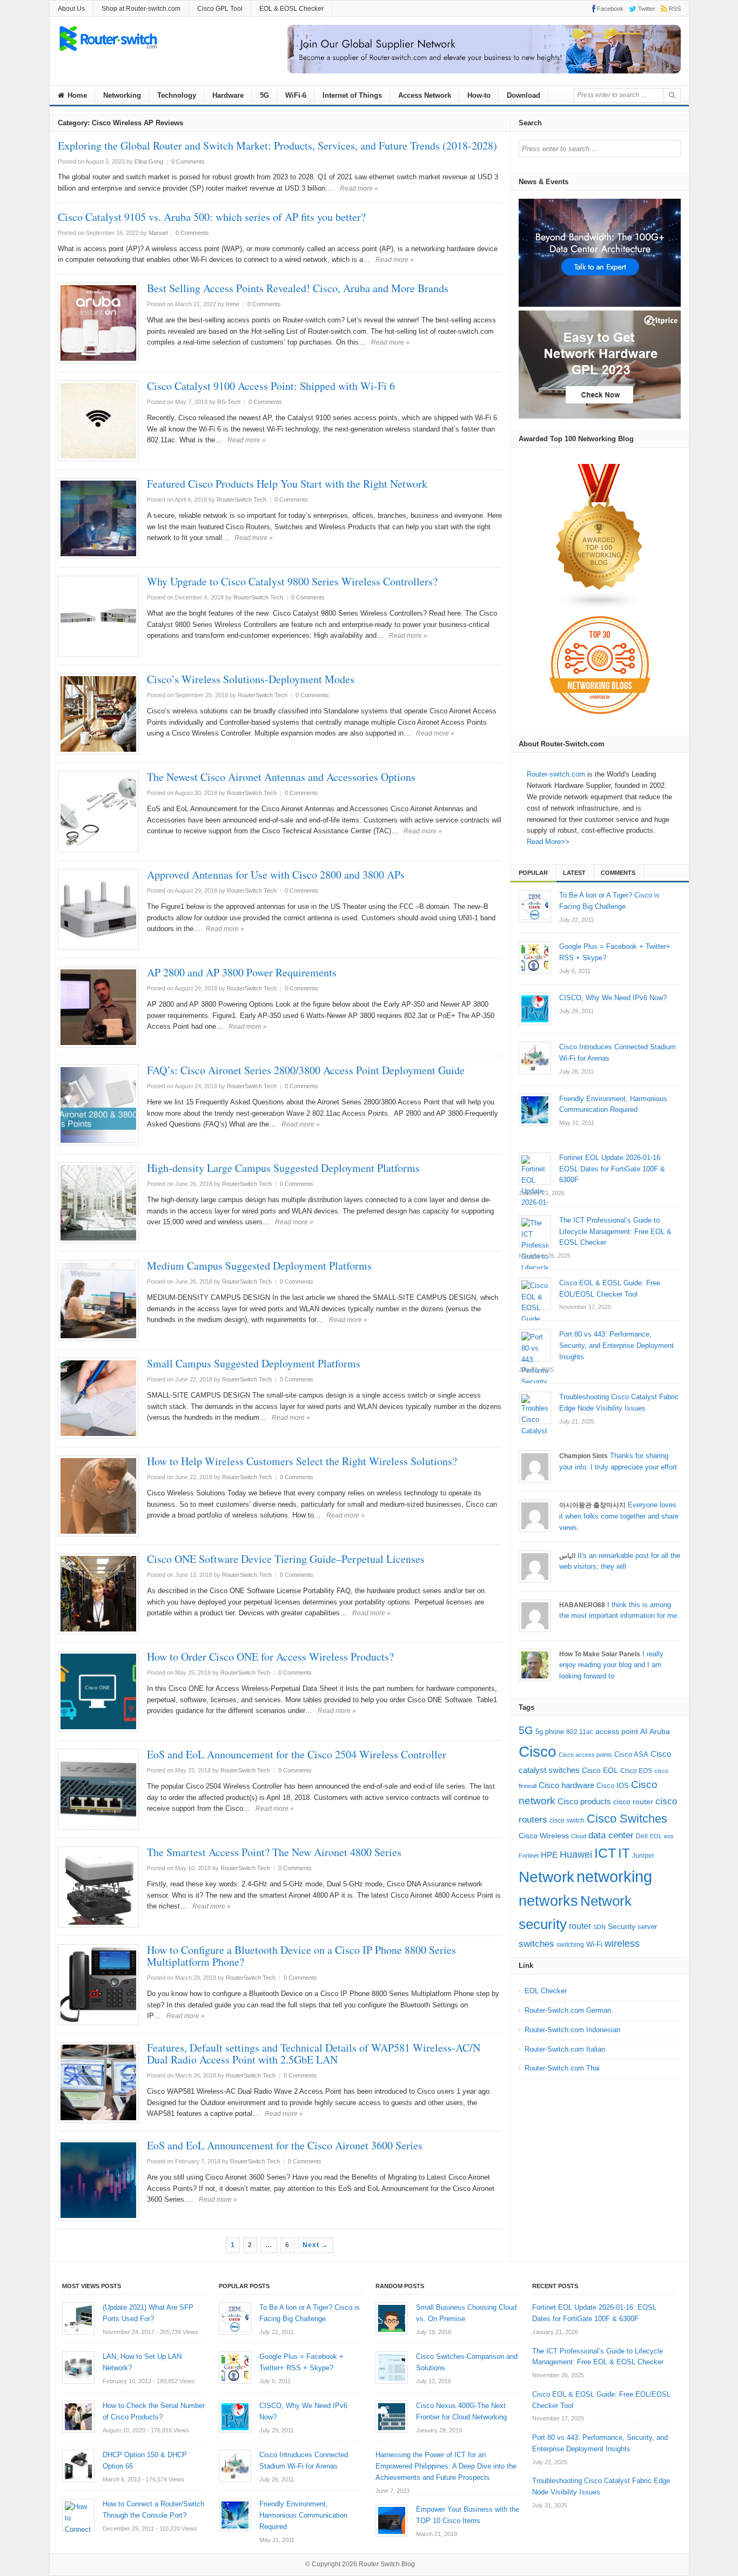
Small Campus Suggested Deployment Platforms (254, 1363)
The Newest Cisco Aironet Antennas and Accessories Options (281, 777)
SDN (599, 1927)
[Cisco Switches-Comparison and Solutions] (392, 2368)
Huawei (576, 1854)
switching (570, 1945)
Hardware (228, 95)
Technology (177, 95)
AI (644, 1731)
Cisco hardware (566, 1785)
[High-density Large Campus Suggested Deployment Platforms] (98, 1203)
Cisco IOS (613, 1786)
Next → (316, 2245)
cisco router (633, 1802)
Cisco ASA (631, 1754)
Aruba (660, 1732)
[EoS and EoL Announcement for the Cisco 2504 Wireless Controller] (98, 1789)
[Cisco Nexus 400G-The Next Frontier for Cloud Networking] (392, 2417)
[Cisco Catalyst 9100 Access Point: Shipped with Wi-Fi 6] (98, 421)
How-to (479, 95)
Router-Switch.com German (568, 2010)
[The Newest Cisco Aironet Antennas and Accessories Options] (98, 812)
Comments (618, 873)
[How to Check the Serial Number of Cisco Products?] (78, 2417)
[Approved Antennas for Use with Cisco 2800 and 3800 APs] (98, 909)
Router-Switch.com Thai (562, 2068)
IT (624, 1853)
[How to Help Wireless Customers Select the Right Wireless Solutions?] (98, 1496)
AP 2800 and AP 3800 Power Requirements (242, 972)
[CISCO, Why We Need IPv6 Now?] (535, 1009)
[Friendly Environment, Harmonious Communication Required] (535, 1110)
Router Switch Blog (388, 2564)
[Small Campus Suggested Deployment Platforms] (98, 1398)
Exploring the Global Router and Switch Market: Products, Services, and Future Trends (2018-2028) (277, 146)
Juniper (643, 1856)
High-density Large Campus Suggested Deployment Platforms (283, 1168)
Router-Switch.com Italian (565, 2049)
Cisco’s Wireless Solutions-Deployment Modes (251, 679)
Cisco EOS (636, 1771)
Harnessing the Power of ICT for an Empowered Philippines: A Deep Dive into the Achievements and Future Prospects (446, 2466)
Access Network (425, 95)
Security (622, 1927)
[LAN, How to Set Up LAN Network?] (78, 2368)
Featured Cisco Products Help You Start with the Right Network (287, 484)
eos (669, 1836)
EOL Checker (546, 1991)
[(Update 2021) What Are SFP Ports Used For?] (78, 2318)
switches (536, 1944)
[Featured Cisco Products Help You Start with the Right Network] (98, 518)
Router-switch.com (556, 774)
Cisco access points (585, 1755)
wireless (622, 1943)
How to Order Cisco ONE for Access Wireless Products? (270, 1657)
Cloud (579, 1836)
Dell (642, 1836)
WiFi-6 (296, 95)
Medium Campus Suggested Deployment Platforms (259, 1266)
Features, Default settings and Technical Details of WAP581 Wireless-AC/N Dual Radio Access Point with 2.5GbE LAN (314, 2054)
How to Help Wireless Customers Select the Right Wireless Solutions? (302, 1461)
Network (546, 1877)
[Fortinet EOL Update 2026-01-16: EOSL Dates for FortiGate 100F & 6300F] (535, 1169)
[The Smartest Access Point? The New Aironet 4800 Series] (98, 1887)
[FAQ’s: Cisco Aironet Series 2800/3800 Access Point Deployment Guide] (98, 1105)
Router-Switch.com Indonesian (572, 2030)
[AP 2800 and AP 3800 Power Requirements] (98, 1007)
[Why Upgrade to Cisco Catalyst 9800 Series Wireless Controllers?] (98, 616)
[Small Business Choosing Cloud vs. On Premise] (392, 2318)
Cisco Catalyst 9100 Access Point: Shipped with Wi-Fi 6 (271, 386)
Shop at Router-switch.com (141, 9)
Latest (574, 873)
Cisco (538, 1751)
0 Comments (188, 161)
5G (264, 95)
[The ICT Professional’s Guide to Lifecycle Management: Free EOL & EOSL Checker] (535, 1231)
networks (548, 1901)
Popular (533, 873)
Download (524, 95)
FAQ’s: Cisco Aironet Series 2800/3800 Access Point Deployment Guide (306, 1070)
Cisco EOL (600, 1770)
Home (76, 95)
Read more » (359, 188)
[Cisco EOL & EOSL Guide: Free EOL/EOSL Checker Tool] (535, 1294)
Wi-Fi (594, 1944)
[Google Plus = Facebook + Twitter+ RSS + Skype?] (535, 957)
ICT (605, 1853)
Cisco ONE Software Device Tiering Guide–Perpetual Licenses (286, 1559)
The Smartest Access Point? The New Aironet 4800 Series (274, 1852)
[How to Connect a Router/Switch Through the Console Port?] (78, 2515)
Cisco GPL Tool (220, 9)
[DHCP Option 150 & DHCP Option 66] (78, 2466)
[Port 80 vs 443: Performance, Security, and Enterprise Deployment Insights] (535, 1345)
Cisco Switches (627, 1819)
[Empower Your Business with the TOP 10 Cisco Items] (392, 2520)
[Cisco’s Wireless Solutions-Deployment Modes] (98, 714)
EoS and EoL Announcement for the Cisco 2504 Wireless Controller (297, 1754)
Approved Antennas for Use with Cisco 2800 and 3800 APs (276, 875)
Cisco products (584, 1801)
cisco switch (567, 1820)
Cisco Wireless (544, 1836)
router (580, 1926)
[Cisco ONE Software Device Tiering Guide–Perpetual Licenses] (98, 1594)
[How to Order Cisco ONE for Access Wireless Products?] (98, 1691)
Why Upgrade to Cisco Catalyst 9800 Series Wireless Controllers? (292, 581)
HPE (549, 1855)
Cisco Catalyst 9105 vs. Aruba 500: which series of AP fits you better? (212, 217)
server (647, 1927)
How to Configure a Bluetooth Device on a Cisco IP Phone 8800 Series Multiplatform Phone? (301, 1956)
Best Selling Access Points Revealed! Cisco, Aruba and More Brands (298, 288)
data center (611, 1835)
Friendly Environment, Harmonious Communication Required (303, 2515)
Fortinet (529, 1856)
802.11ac (580, 1732)
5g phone (550, 1732)
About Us (71, 9)
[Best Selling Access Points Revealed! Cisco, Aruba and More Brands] (98, 323)
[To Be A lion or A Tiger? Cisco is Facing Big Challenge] (535, 906)
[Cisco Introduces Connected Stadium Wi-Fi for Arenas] (535, 1058)
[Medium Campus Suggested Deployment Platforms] (98, 1300)
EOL (656, 1836)
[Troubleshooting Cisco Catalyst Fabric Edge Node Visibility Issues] (535, 1408)
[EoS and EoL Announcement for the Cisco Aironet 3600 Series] (98, 2180)
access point (617, 1732)
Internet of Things (352, 95)
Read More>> (548, 842)
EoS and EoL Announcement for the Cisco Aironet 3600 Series (285, 2145)
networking (614, 1876)
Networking (122, 95)
